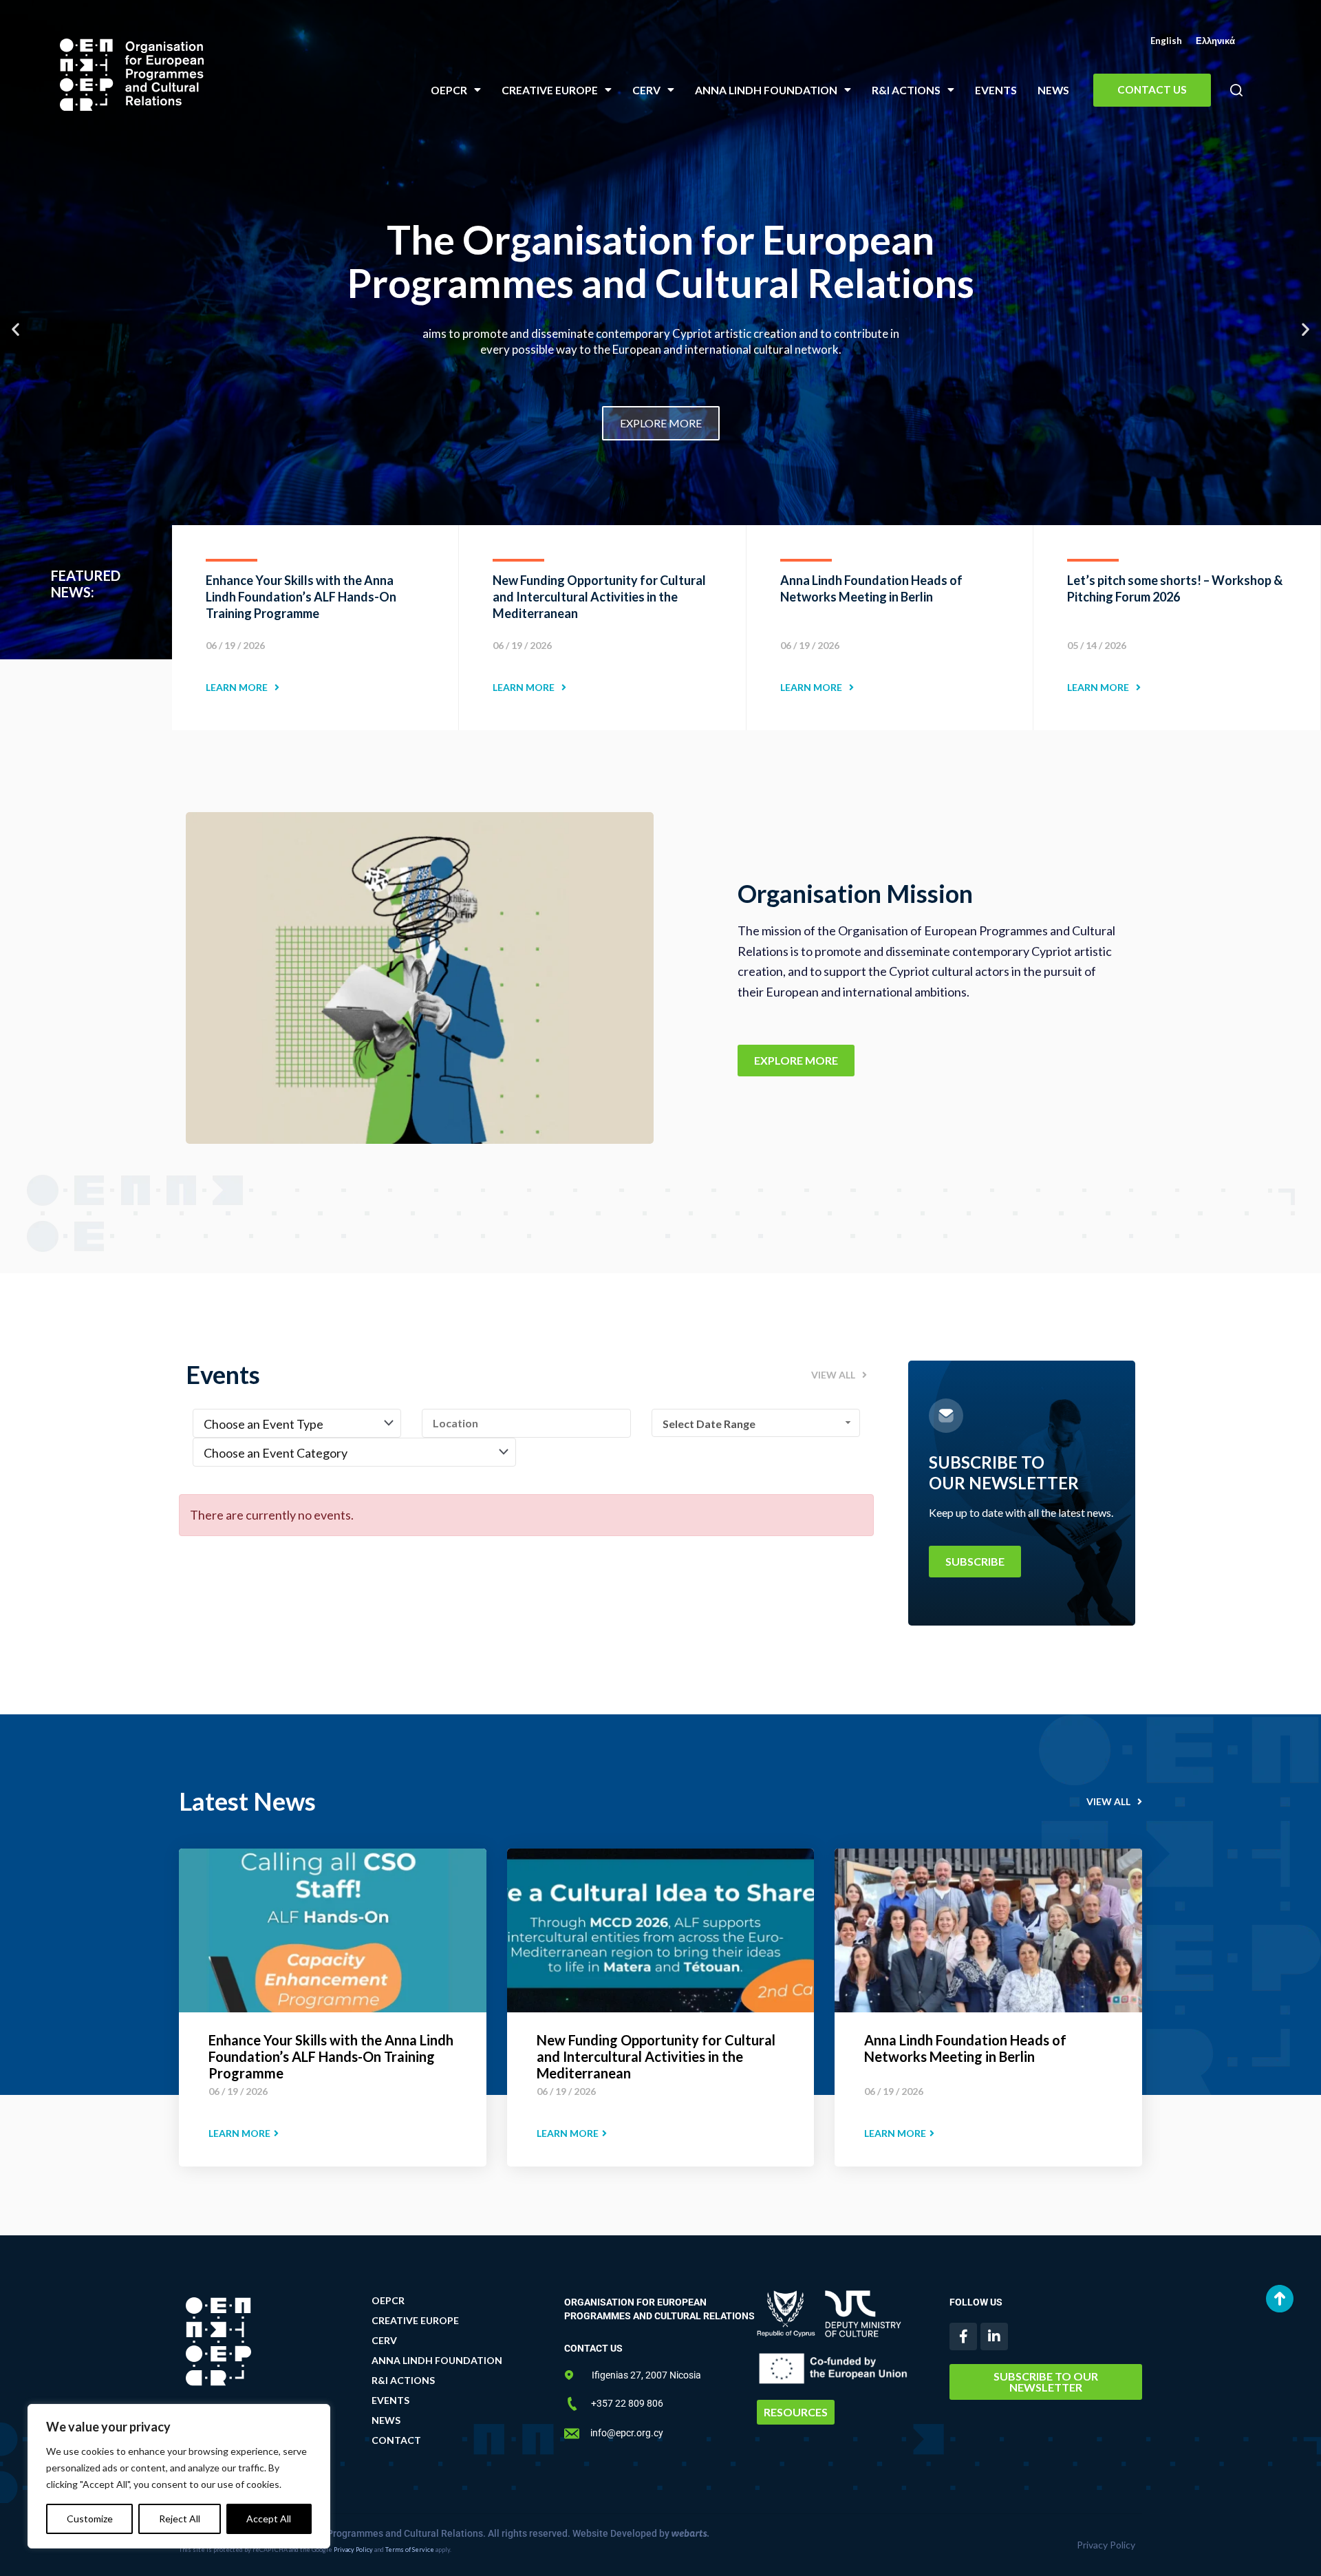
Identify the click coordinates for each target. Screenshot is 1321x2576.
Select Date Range (709, 1424)
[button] (1236, 91)
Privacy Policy (353, 2550)
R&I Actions (906, 90)
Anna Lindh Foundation (766, 90)
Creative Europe (550, 90)
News (1053, 90)
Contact (396, 2440)
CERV (646, 90)
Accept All (269, 2519)
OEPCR (449, 90)
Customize (90, 2519)
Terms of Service (410, 2550)
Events (996, 90)
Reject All (180, 2519)
